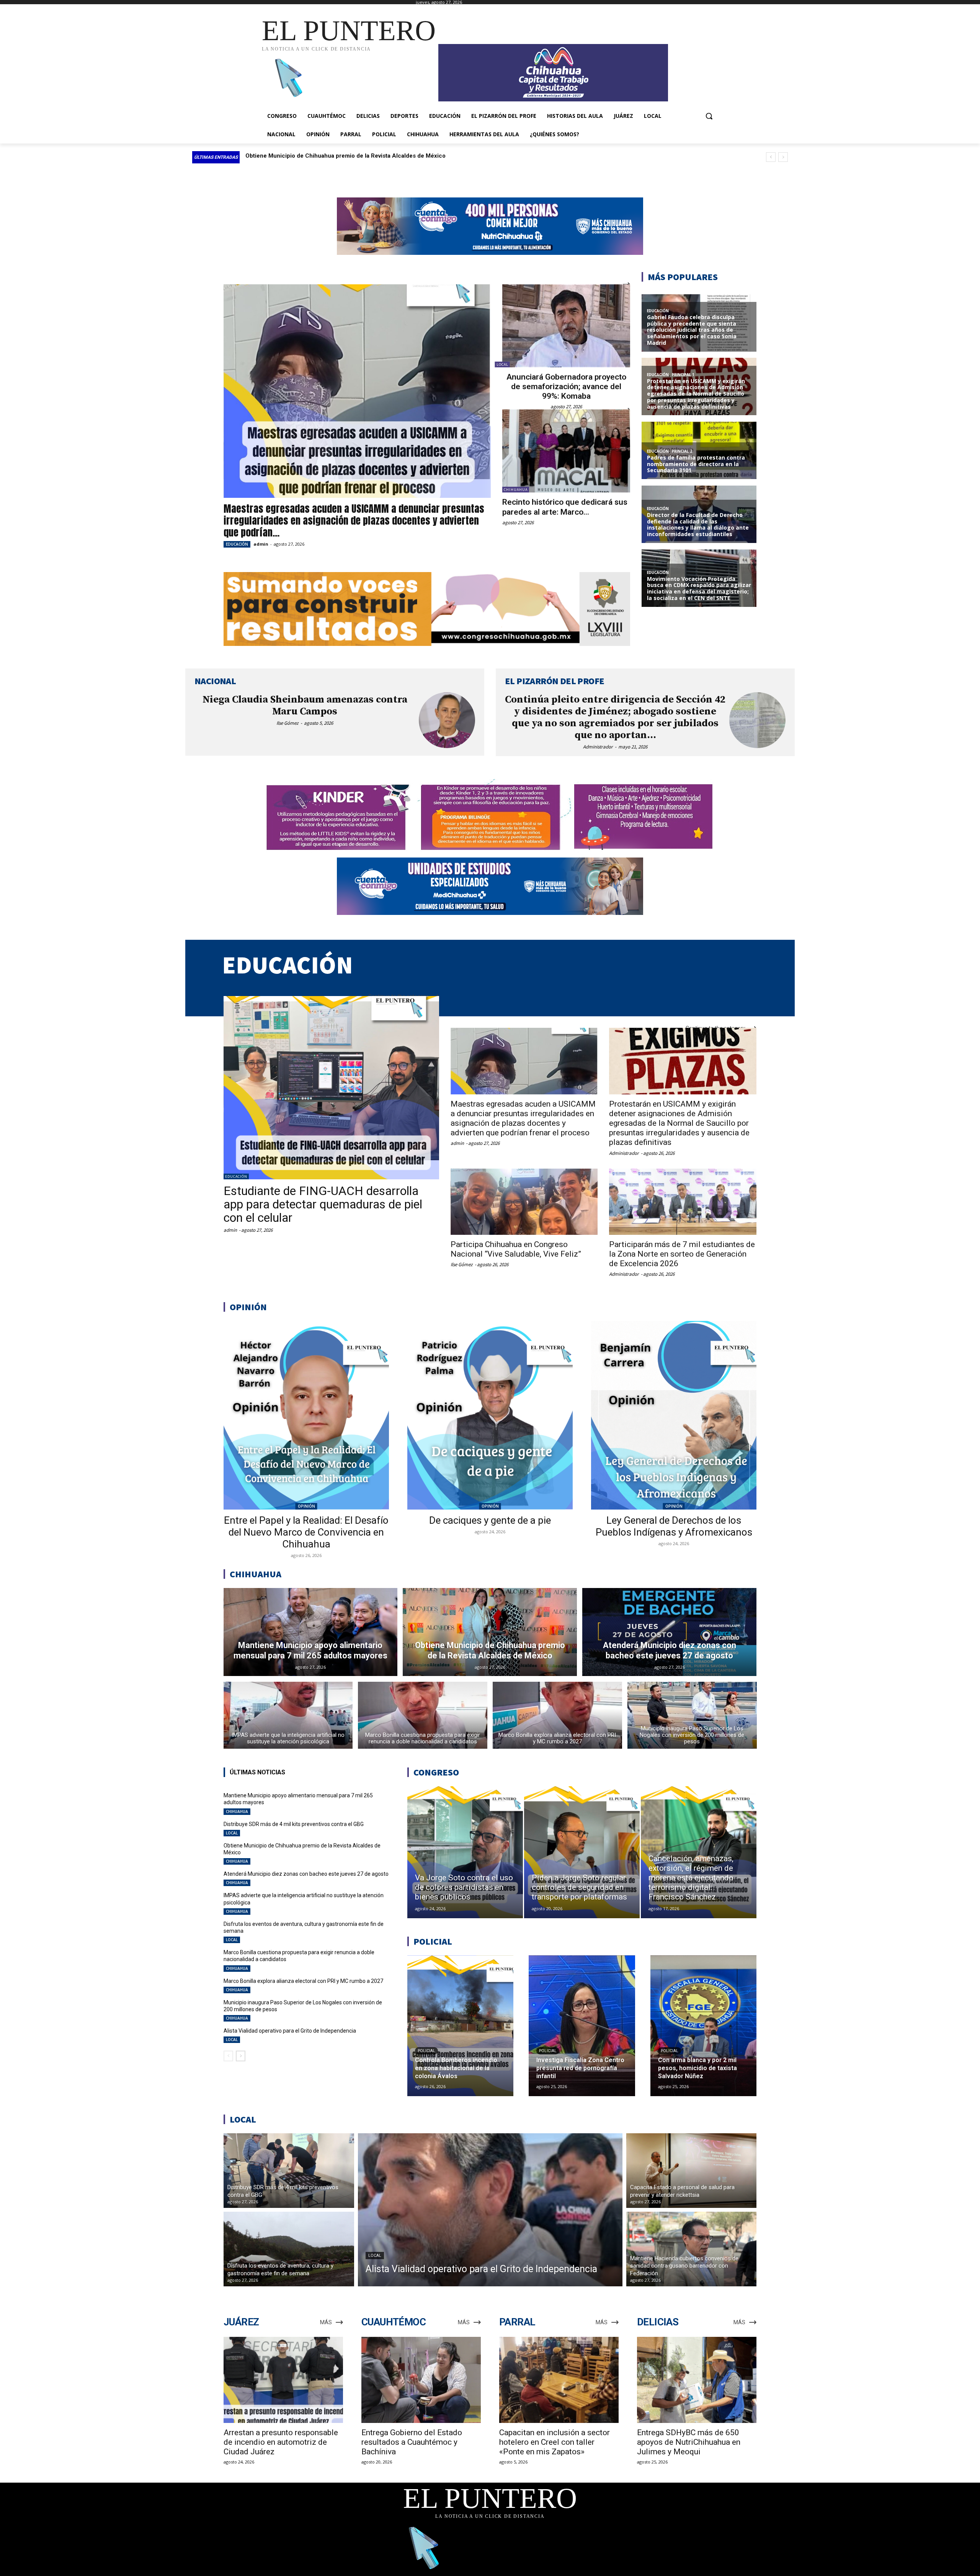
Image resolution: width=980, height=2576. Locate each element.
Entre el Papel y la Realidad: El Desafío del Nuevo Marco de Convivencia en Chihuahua (306, 1532)
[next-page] (241, 2056)
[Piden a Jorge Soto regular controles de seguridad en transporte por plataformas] (582, 1852)
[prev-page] (228, 2056)
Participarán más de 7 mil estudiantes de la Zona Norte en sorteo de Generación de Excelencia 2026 (682, 1254)
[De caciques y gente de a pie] (490, 1415)
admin (261, 544)
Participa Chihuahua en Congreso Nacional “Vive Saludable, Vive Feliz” (516, 1249)
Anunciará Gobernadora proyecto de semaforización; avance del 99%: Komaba (566, 386)
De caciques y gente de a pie (490, 1520)
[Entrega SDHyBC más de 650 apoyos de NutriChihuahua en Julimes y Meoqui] (697, 2380)
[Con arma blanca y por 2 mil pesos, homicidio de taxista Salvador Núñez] (703, 2026)
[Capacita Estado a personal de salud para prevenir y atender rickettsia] (692, 2171)
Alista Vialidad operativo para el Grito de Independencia (290, 2031)
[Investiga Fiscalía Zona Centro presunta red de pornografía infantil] (582, 2026)
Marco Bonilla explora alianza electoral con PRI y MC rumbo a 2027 (303, 1981)
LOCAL (502, 364)
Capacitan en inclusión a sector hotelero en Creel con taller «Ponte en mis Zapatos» (555, 2442)
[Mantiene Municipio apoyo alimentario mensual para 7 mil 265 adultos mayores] (311, 1632)
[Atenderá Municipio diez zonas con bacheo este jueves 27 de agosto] (669, 1632)
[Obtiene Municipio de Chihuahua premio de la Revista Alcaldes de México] (490, 1632)
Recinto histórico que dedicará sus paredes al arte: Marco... (565, 507)
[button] (709, 116)
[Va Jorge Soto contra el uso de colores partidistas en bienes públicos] (465, 1852)
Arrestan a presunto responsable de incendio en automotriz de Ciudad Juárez (281, 2442)
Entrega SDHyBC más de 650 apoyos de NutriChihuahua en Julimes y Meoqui (689, 2442)
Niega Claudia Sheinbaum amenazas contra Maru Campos (305, 706)
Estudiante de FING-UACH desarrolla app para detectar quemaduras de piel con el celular (323, 1204)
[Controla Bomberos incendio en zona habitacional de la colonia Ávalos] (460, 2026)
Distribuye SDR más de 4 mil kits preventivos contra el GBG (294, 1824)
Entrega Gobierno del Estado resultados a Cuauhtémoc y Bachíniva (412, 2442)
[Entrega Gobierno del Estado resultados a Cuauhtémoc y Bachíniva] (421, 2380)
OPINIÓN (306, 1506)
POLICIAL (426, 2051)
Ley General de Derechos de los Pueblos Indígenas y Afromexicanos (674, 1526)
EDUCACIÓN (237, 544)
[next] (783, 157)
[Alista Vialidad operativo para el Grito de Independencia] (490, 2210)
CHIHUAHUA (516, 490)
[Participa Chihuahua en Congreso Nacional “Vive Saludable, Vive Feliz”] (524, 1202)
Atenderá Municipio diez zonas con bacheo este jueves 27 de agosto (306, 1874)
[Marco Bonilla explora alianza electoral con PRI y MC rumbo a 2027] (557, 1715)
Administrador (598, 747)
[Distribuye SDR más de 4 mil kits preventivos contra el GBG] (289, 2171)
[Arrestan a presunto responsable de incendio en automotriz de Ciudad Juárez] (283, 2380)
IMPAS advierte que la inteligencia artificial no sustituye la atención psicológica (353, 156)
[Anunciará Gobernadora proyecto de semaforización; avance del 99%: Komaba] (566, 326)
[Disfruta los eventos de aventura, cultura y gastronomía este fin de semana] (289, 2249)
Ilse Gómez (287, 723)
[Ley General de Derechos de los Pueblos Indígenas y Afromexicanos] (674, 1415)
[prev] (771, 157)
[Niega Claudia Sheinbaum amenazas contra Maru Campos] (447, 720)
